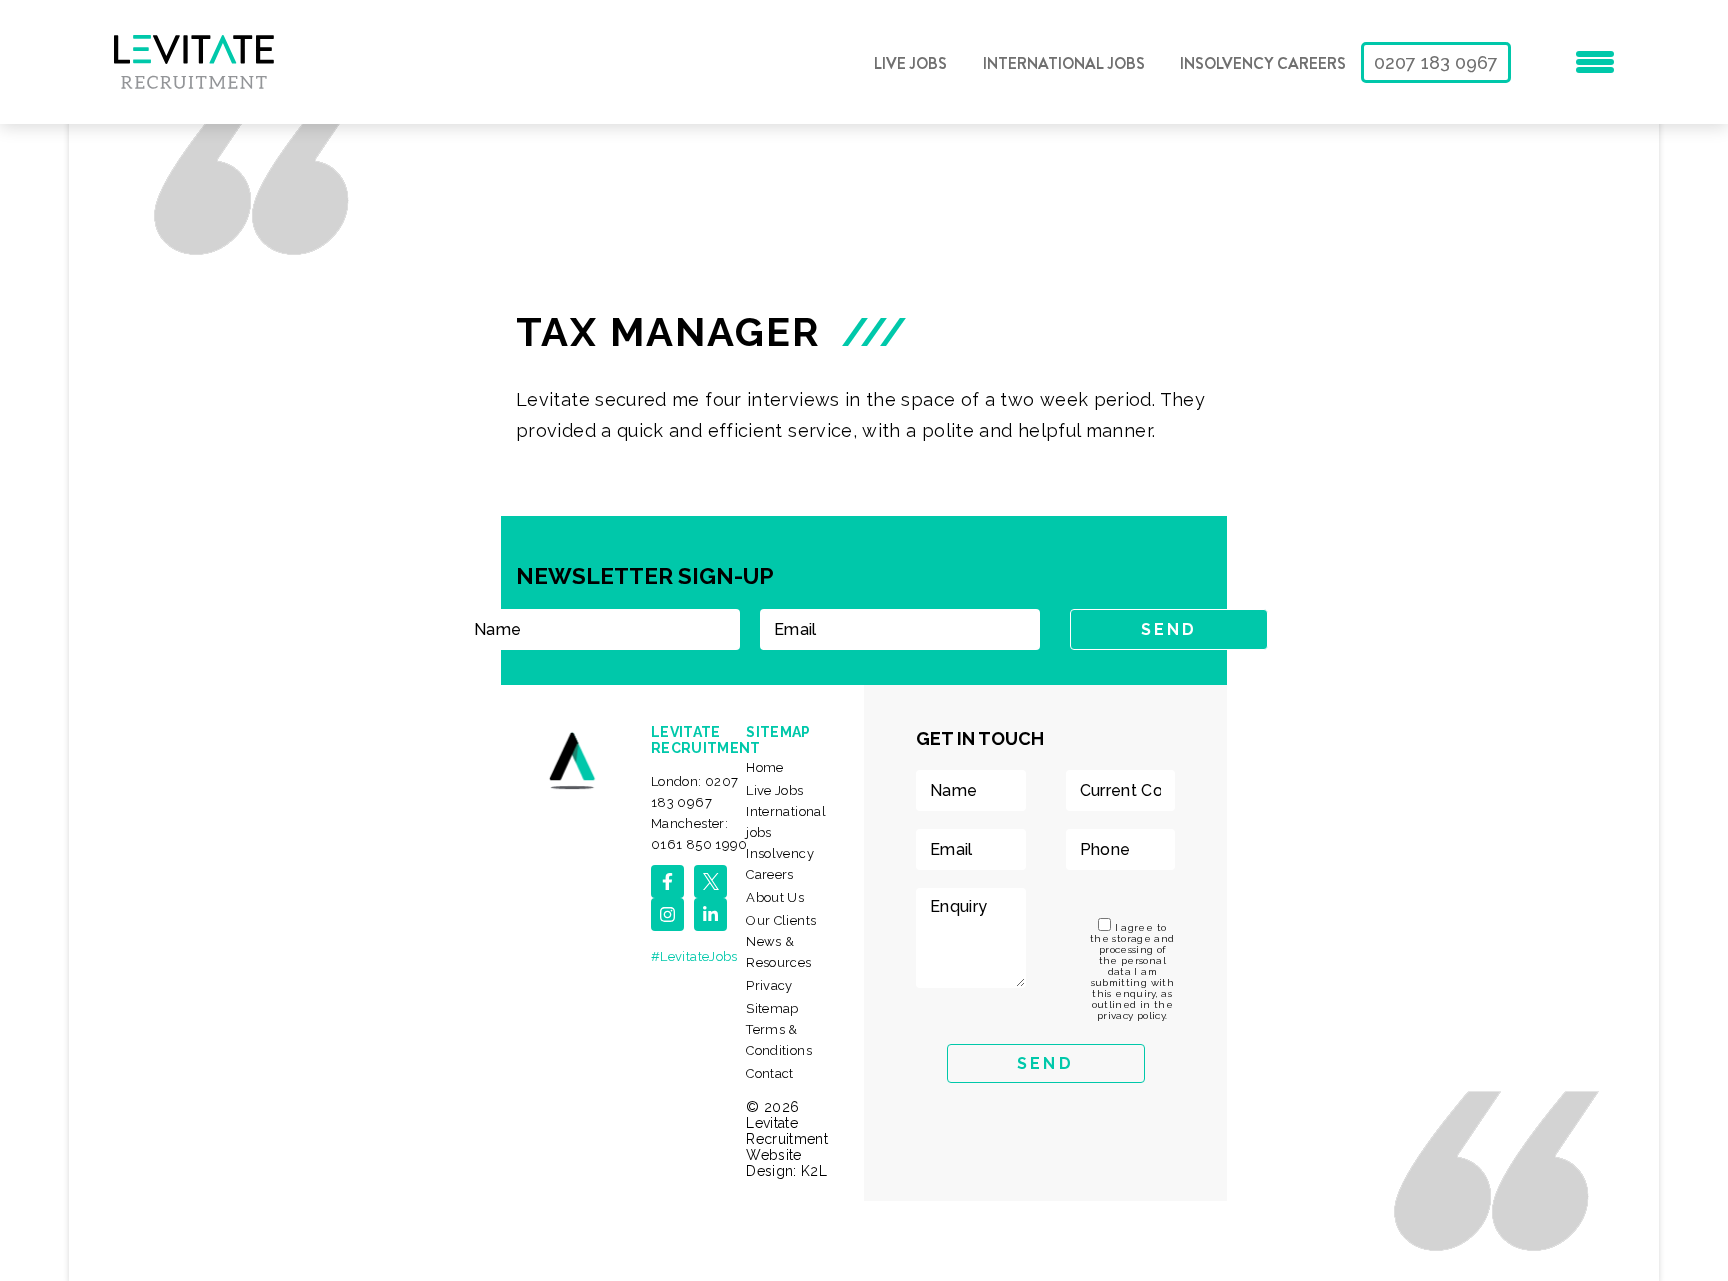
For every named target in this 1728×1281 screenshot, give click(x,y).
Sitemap (772, 1008)
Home (764, 767)
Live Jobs (910, 64)
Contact (770, 1073)
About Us (775, 897)
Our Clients (781, 920)
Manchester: (699, 834)
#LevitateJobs (694, 956)
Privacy (769, 985)
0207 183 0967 (1436, 62)
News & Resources (778, 952)
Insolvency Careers (1263, 64)
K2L (814, 1171)
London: (694, 792)
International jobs (1064, 64)
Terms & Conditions (779, 1040)
